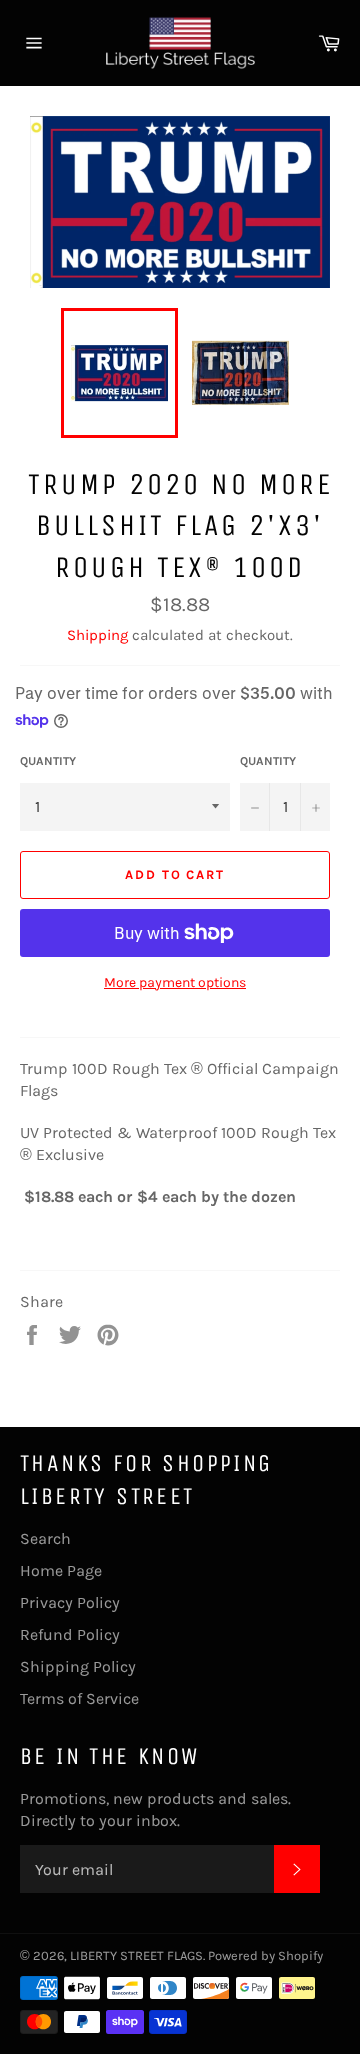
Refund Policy (70, 1634)
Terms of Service (79, 1698)
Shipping (97, 635)
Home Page (61, 1570)
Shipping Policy (78, 1666)
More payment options (175, 982)
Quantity (48, 761)
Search (45, 1538)
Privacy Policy (70, 1602)
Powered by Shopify (265, 1955)
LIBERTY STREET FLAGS (136, 1955)
